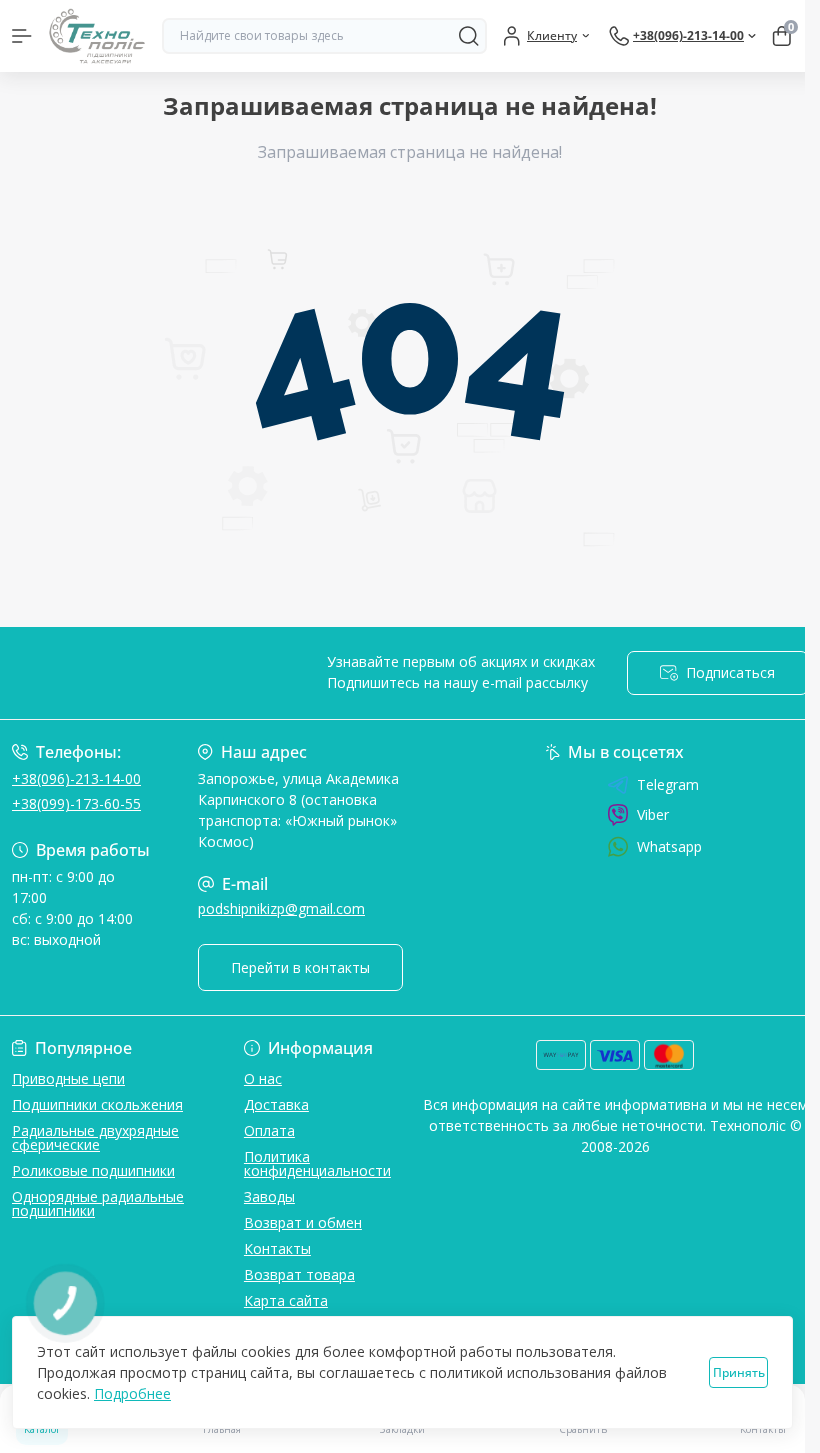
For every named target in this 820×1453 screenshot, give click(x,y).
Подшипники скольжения (97, 1104)
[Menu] (22, 36)
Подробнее (132, 1393)
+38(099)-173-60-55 (76, 803)
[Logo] (97, 36)
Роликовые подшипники (93, 1170)
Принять (739, 1372)
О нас (263, 1078)
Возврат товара (299, 1274)
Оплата (269, 1130)
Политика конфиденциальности (317, 1163)
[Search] (469, 36)
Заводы (269, 1196)
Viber (653, 814)
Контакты (277, 1248)
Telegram (668, 785)
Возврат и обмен (303, 1222)
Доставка (276, 1104)
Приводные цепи (68, 1078)
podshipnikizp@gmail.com (281, 908)
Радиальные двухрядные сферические (95, 1137)
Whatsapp (669, 846)
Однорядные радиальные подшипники (98, 1203)
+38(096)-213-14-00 (76, 778)
